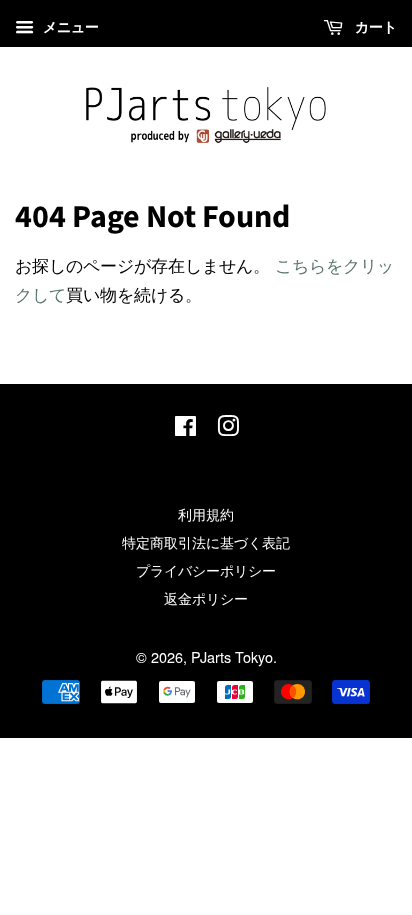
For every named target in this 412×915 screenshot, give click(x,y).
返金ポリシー (206, 597)
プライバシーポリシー (206, 569)
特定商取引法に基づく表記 (206, 541)
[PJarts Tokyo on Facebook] (185, 428)
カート (374, 26)
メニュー (69, 26)
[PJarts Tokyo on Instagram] (228, 428)
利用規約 (206, 513)
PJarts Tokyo (232, 656)
